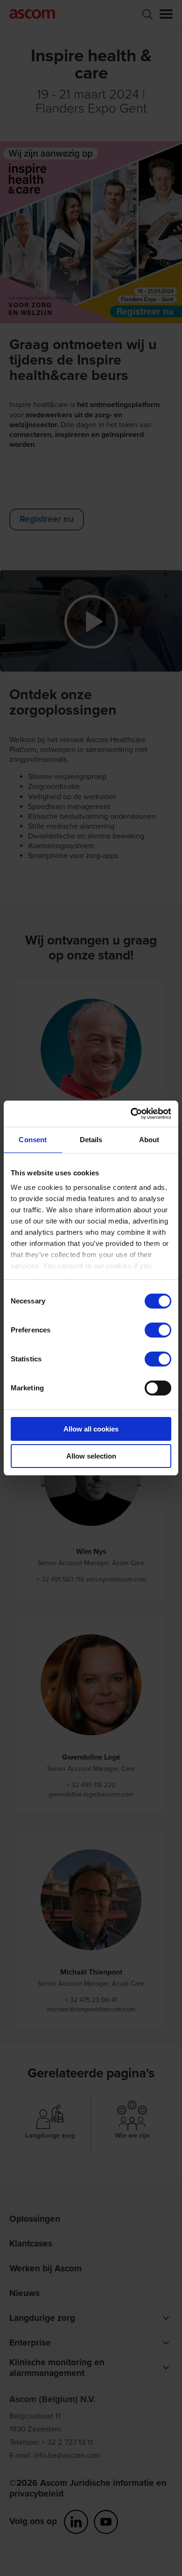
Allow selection (91, 1456)
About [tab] (149, 1140)
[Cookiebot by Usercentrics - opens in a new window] (131, 1114)
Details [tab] (91, 1140)
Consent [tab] (33, 1140)
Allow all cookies (91, 1429)
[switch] (158, 1330)
